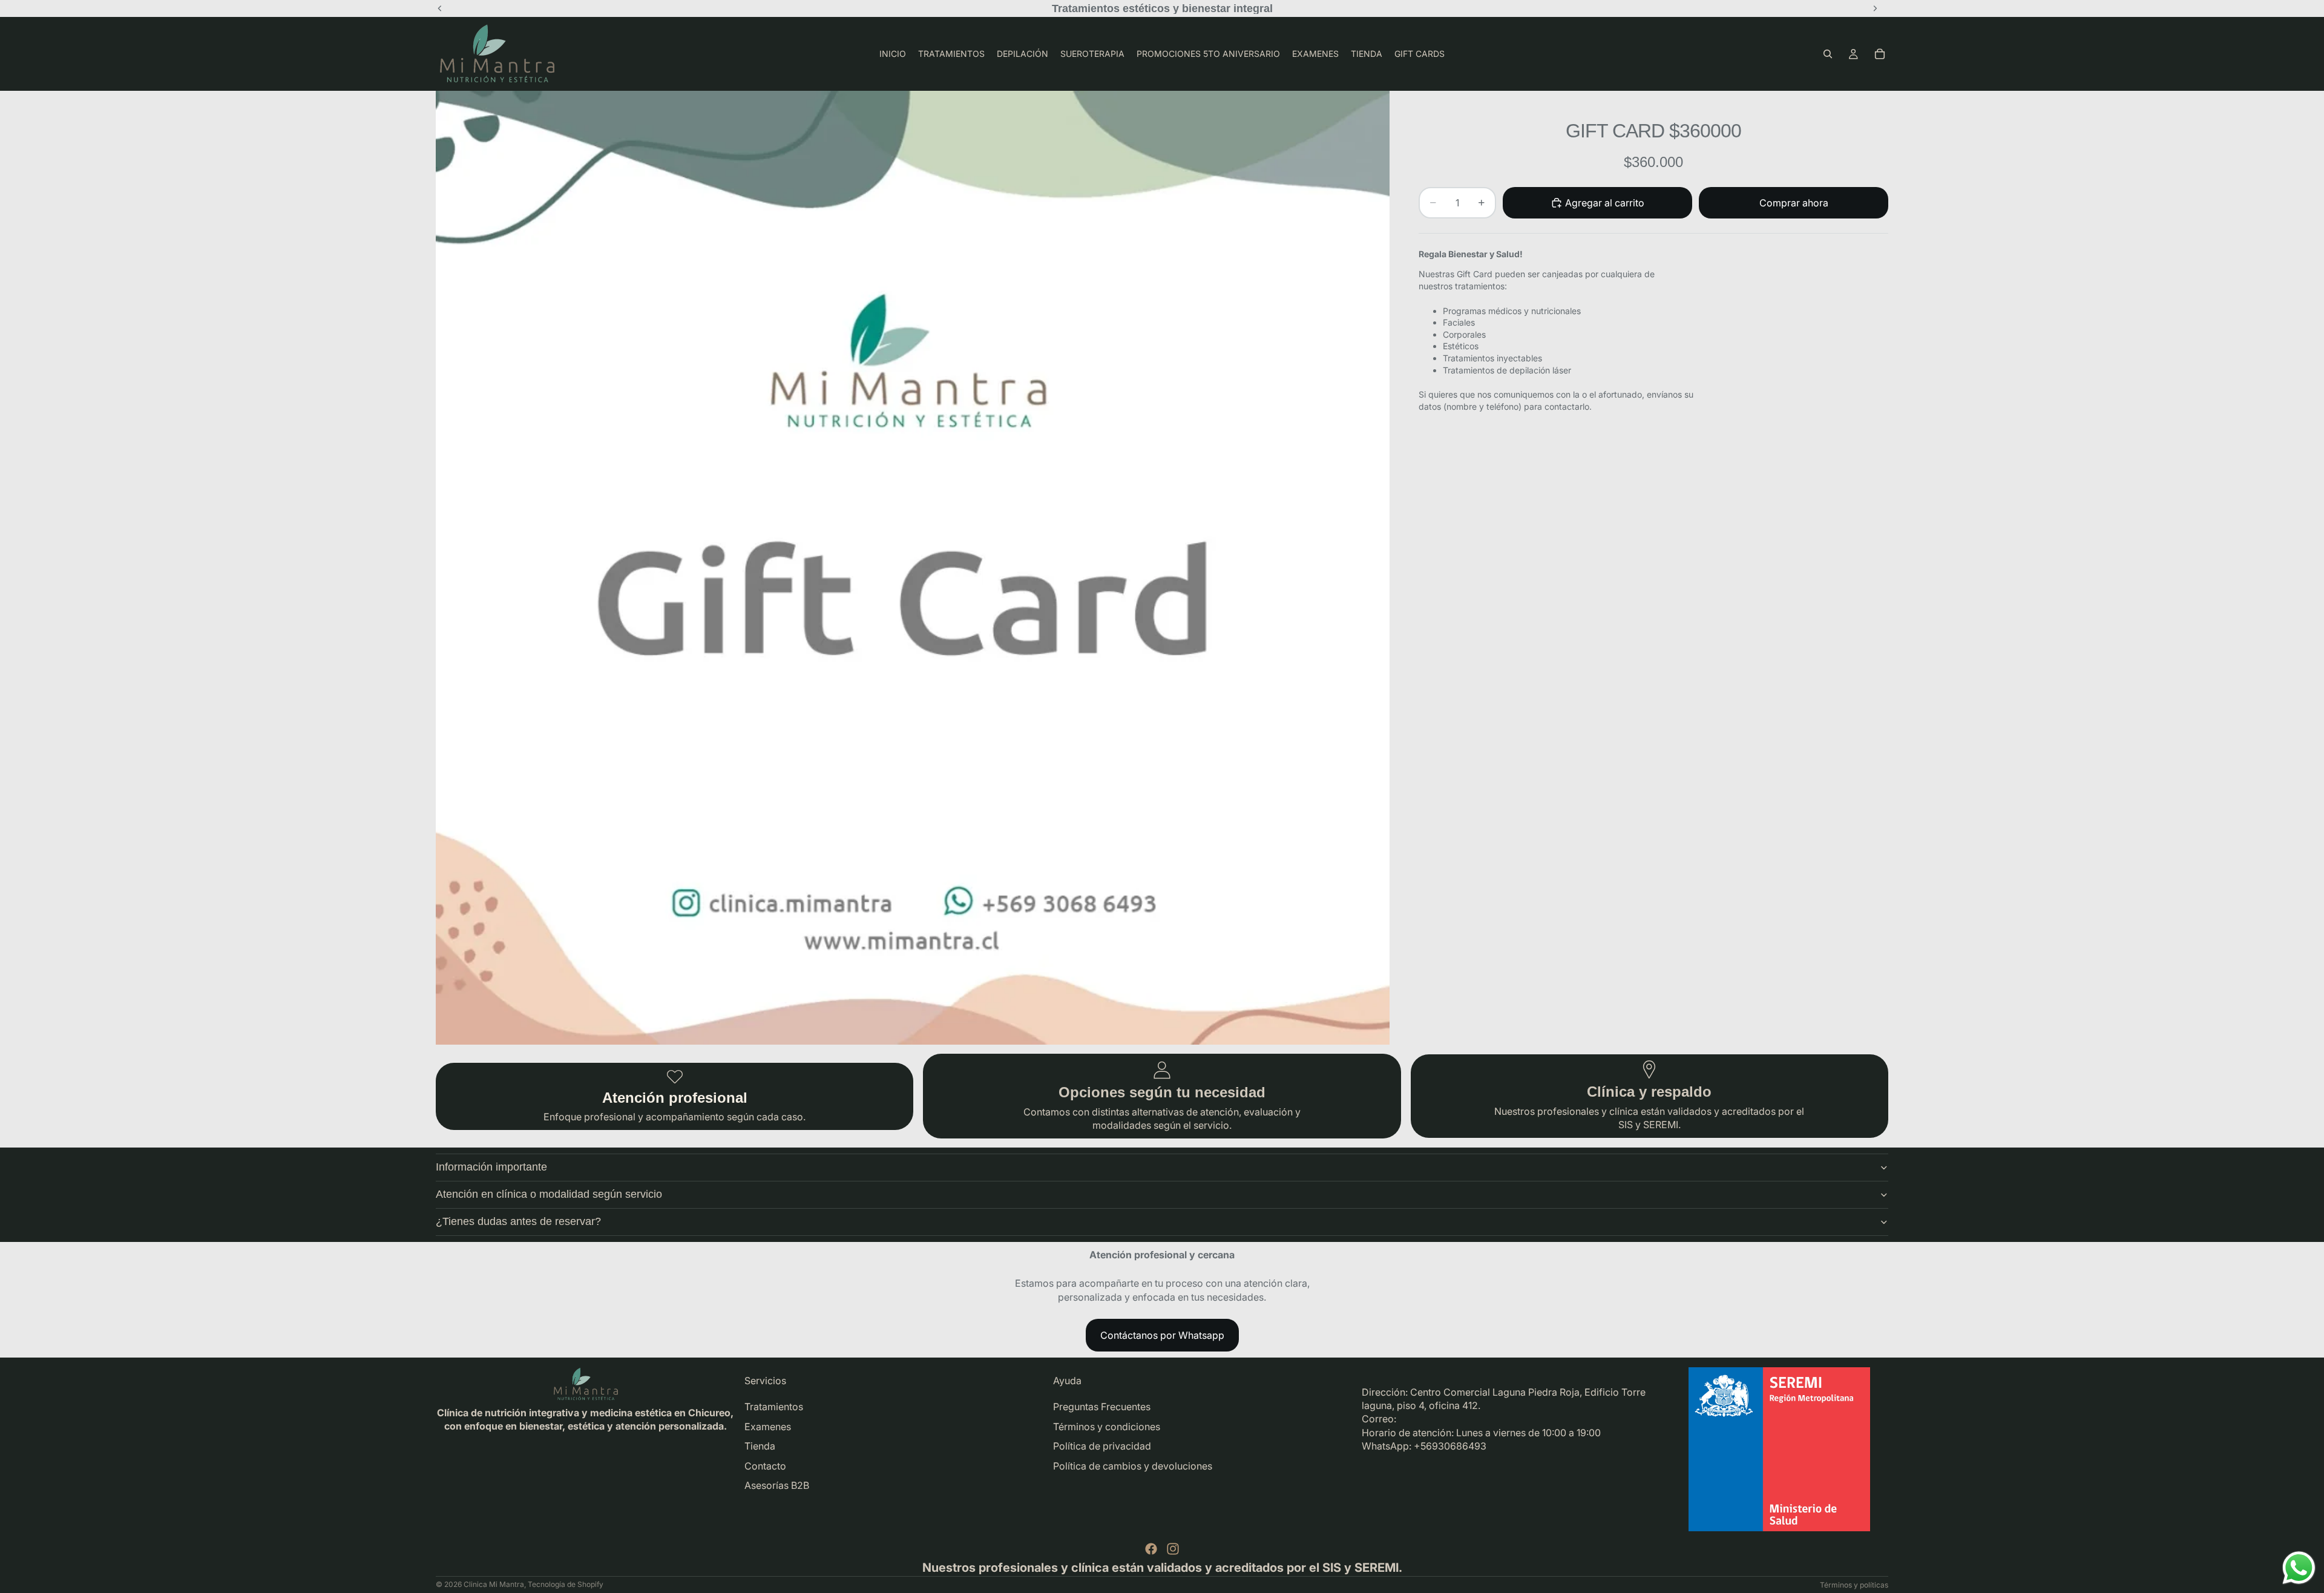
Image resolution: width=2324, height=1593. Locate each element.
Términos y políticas (1854, 1585)
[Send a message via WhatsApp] (2299, 1568)
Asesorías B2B (777, 1485)
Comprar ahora (1794, 203)
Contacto (765, 1466)
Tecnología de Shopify (566, 1584)
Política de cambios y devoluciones (1133, 1466)
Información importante (491, 1167)
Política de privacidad (1102, 1446)
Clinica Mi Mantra (494, 1584)
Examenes (768, 1427)
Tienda (760, 1446)
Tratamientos (774, 1407)
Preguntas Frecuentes (1102, 1407)
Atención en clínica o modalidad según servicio (549, 1194)
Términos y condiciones (1107, 1427)
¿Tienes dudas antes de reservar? (518, 1221)
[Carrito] (1880, 54)
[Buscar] (1828, 54)
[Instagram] (1173, 1549)
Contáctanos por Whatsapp (1162, 1335)
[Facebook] (1151, 1549)
